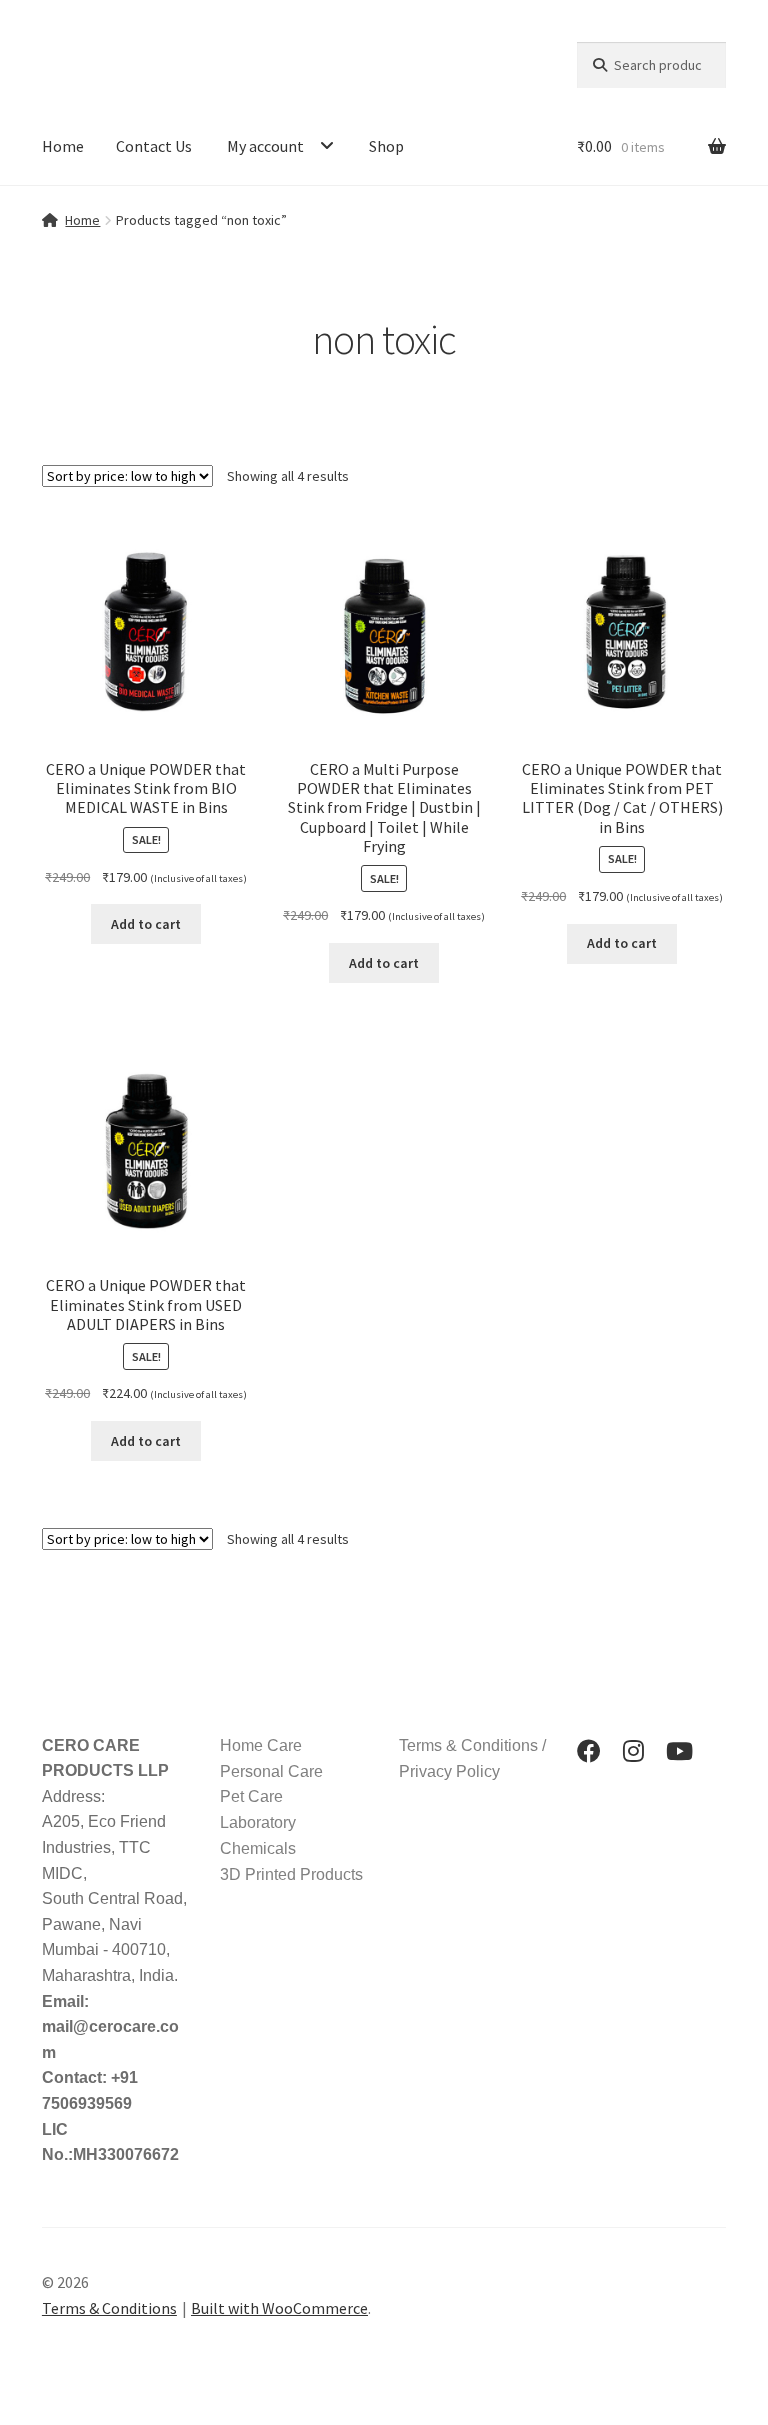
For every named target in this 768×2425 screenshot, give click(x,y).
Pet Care (251, 1796)
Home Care (261, 1745)
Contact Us (154, 146)
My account (265, 146)
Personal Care (271, 1771)
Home (63, 146)
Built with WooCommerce (279, 2308)
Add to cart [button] (146, 924)
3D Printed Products (291, 1874)
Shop (386, 146)
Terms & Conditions (109, 2308)
